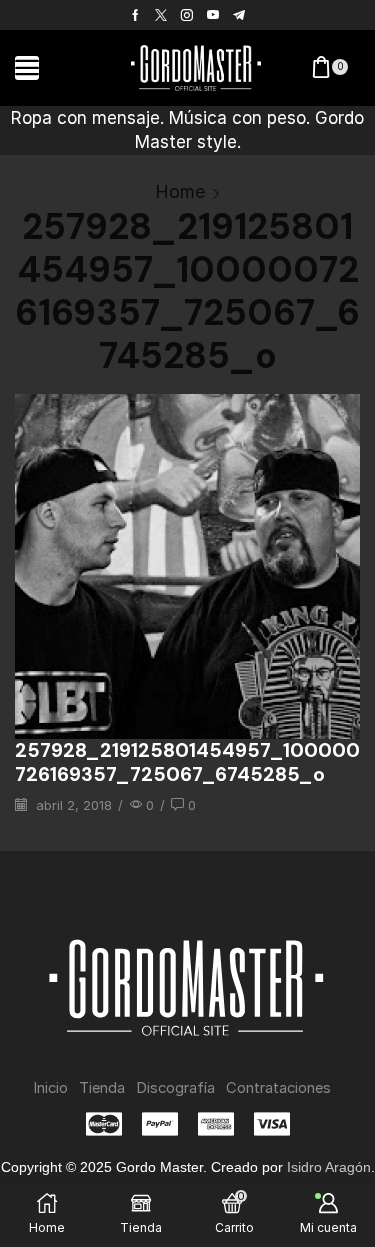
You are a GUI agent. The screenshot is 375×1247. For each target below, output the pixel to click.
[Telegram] (239, 15)
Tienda (102, 1088)
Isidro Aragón (329, 1167)
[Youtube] (213, 15)
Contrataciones (278, 1088)
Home (180, 191)
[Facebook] (135, 15)
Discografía (175, 1088)
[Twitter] (161, 15)
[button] (27, 68)
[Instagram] (187, 15)
